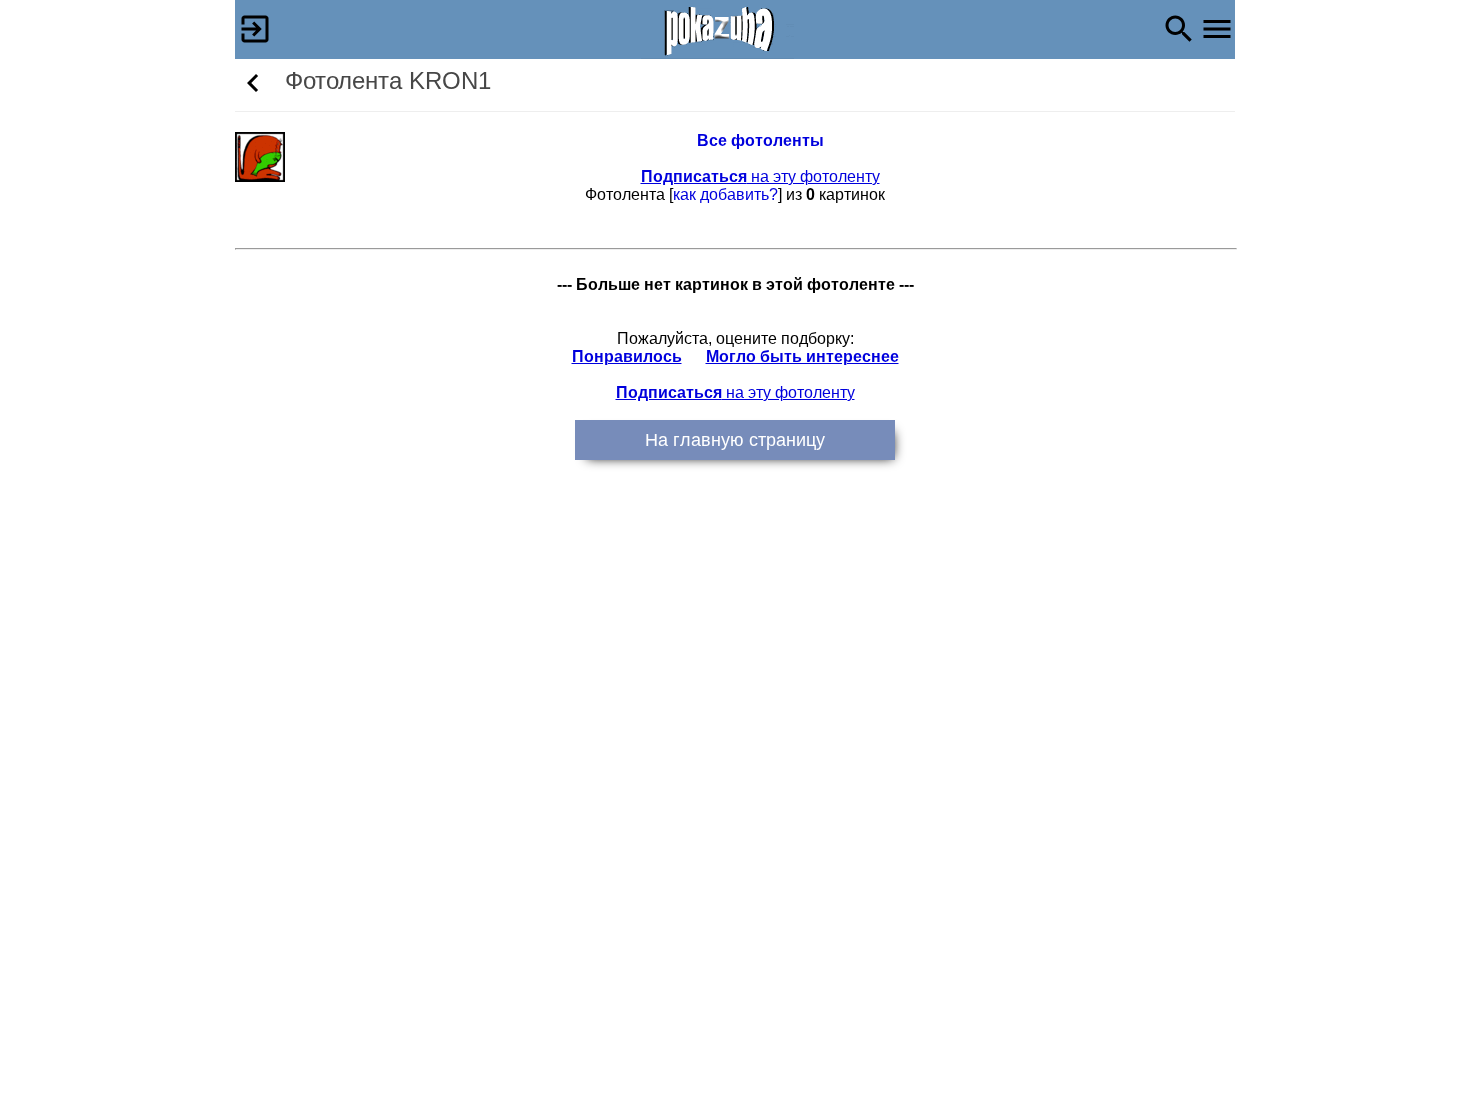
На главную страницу (735, 440)
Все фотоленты (760, 140)
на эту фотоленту (760, 176)
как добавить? (725, 194)
